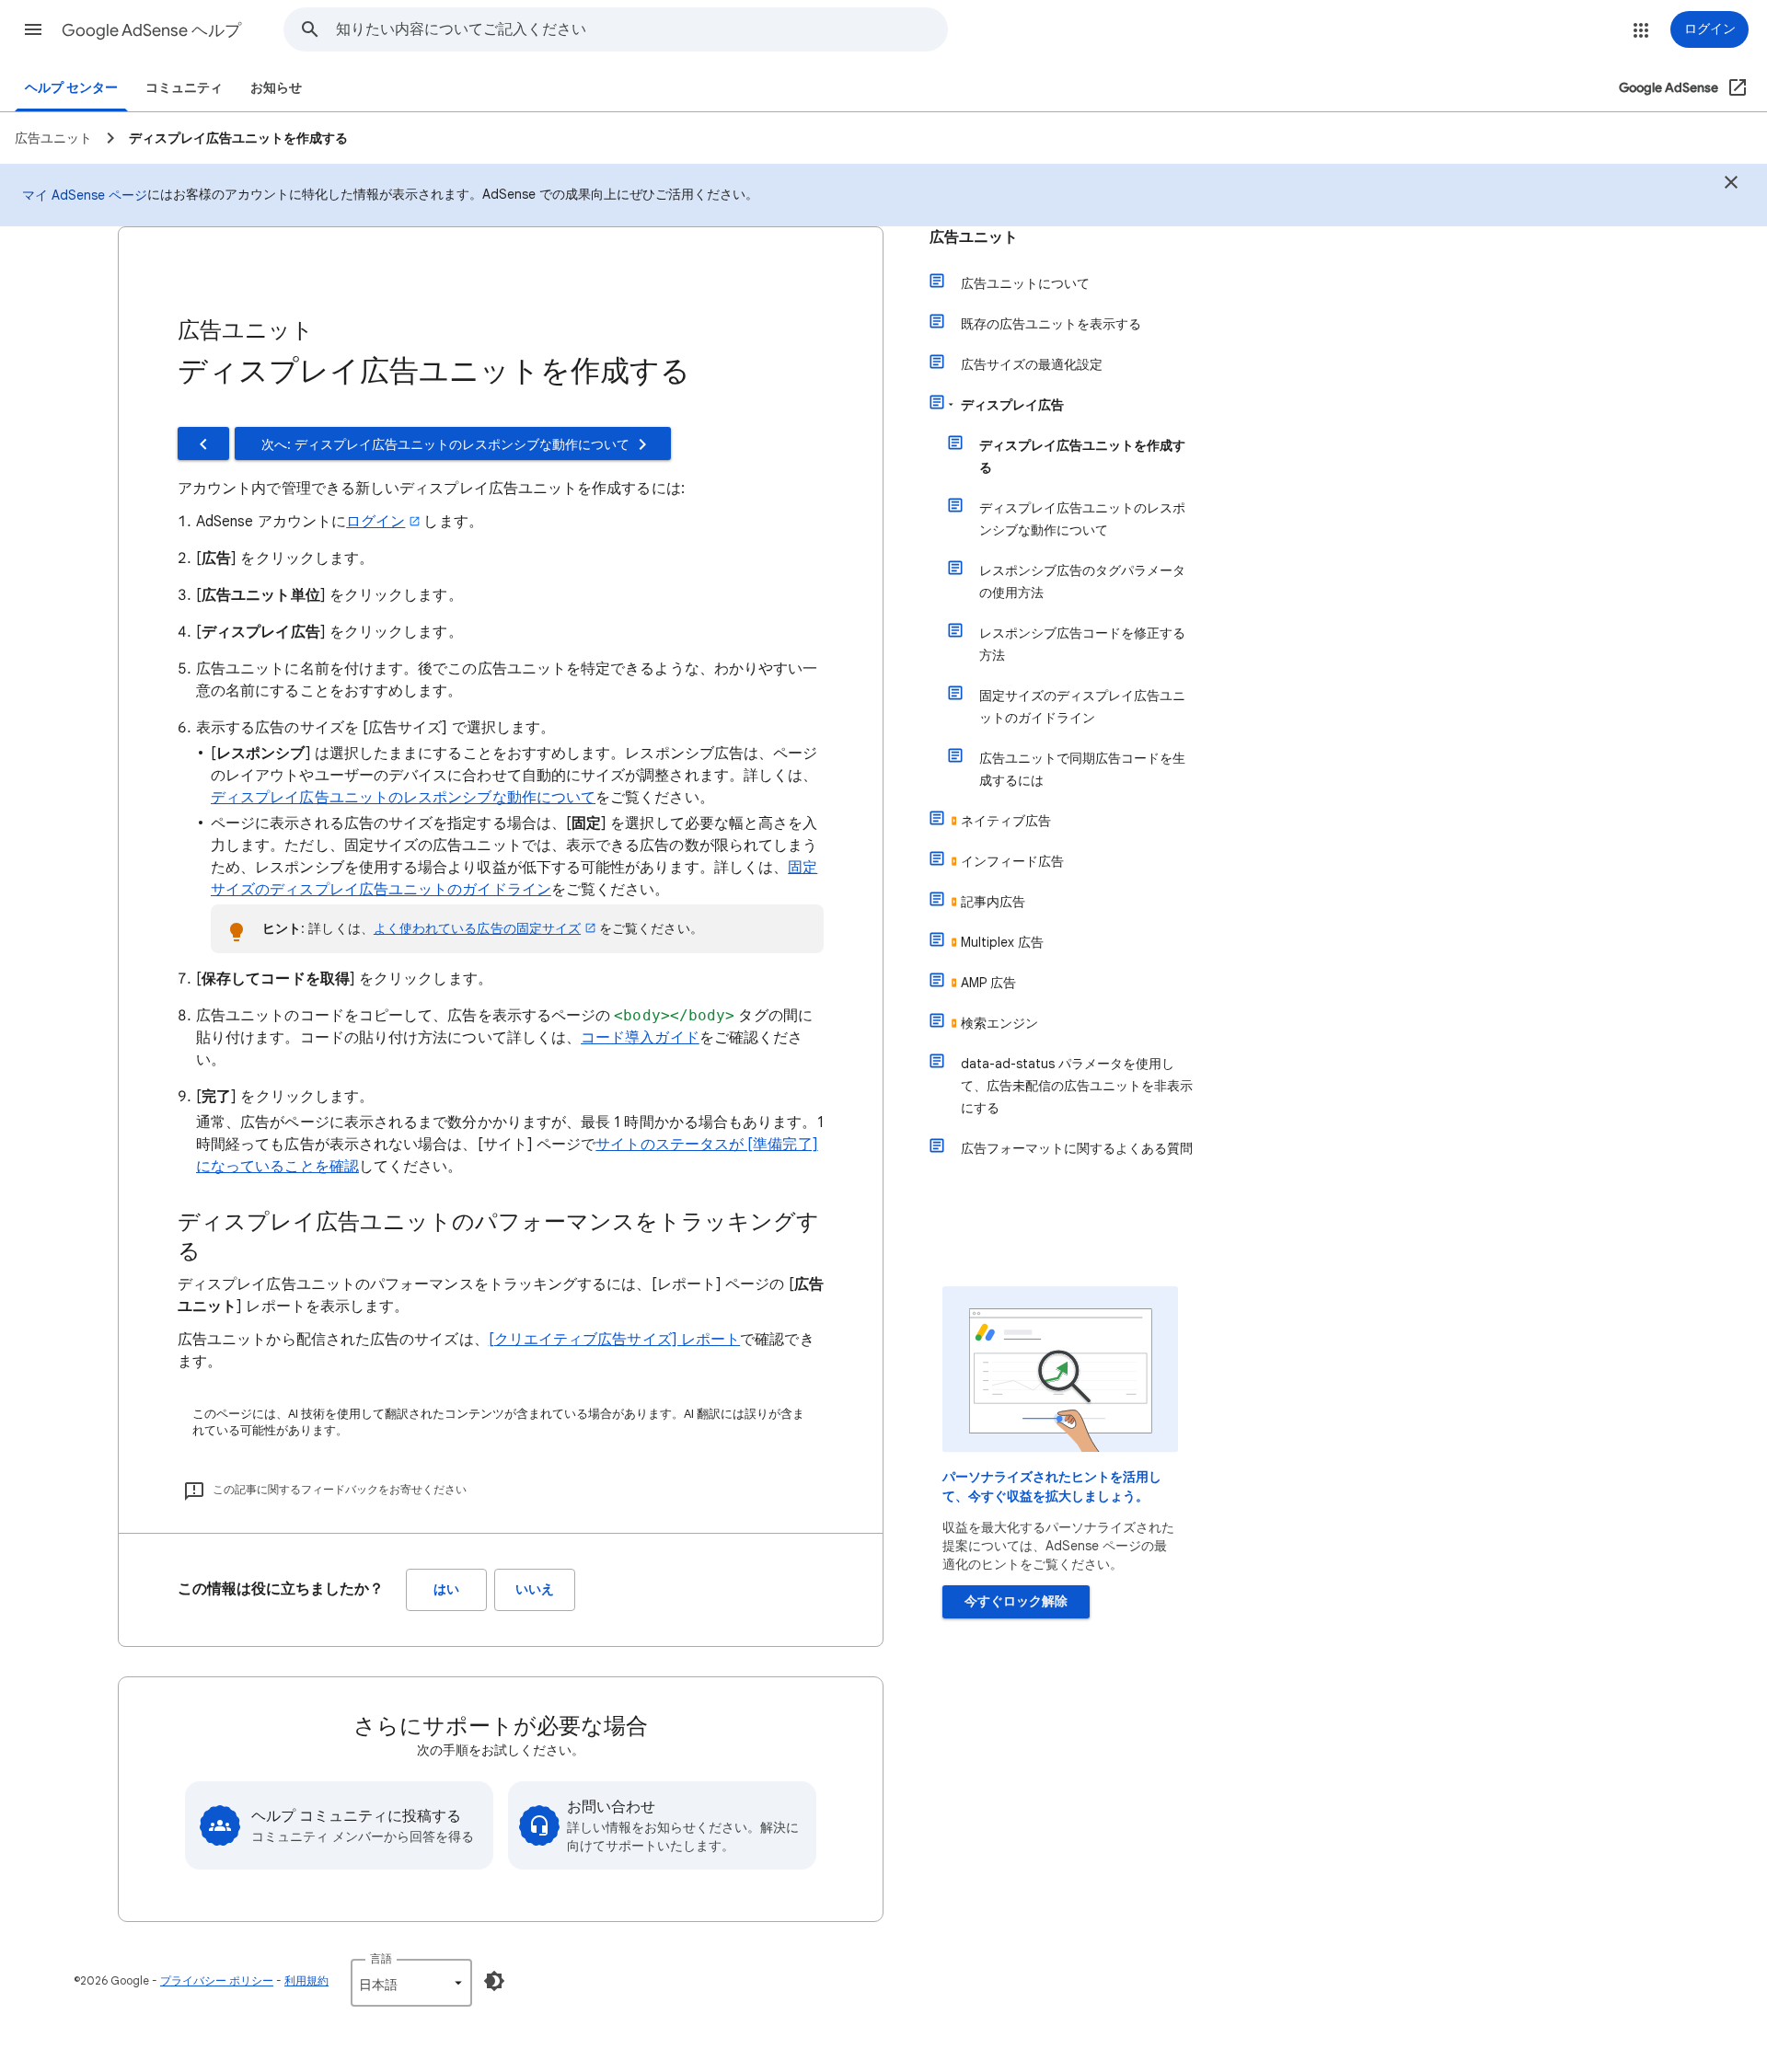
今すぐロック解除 (1016, 1601)
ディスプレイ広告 (1012, 405)
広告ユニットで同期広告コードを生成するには (1082, 769)
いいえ (535, 1589)
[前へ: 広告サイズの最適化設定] (203, 443)
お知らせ (276, 88)
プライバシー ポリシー (217, 1980)
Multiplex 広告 (1002, 942)
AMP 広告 (988, 983)
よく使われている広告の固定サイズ (477, 928)
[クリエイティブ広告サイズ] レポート (615, 1340)
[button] (33, 29)
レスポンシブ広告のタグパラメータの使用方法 (1082, 581)
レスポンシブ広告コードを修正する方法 (1082, 644)
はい (446, 1589)
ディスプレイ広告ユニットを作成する (1082, 456)
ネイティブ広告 (1006, 821)
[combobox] (641, 29)
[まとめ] (1731, 185)
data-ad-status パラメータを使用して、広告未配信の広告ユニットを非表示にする (1077, 1086)
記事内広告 (993, 902)
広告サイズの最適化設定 (1032, 364)
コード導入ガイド (640, 1038)
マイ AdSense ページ (85, 195)
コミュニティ (184, 88)
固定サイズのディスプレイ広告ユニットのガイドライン (1082, 707)
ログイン (375, 522)
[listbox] (411, 1983)
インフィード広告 (1012, 861)
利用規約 (306, 1980)
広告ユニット (974, 237)
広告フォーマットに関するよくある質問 (1077, 1148)
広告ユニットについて (1025, 283)
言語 (381, 1958)
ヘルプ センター (71, 88)
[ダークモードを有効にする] (494, 1981)
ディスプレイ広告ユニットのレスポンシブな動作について (403, 798)
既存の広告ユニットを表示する (1051, 324)
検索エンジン (999, 1023)
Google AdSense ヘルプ (151, 30)
